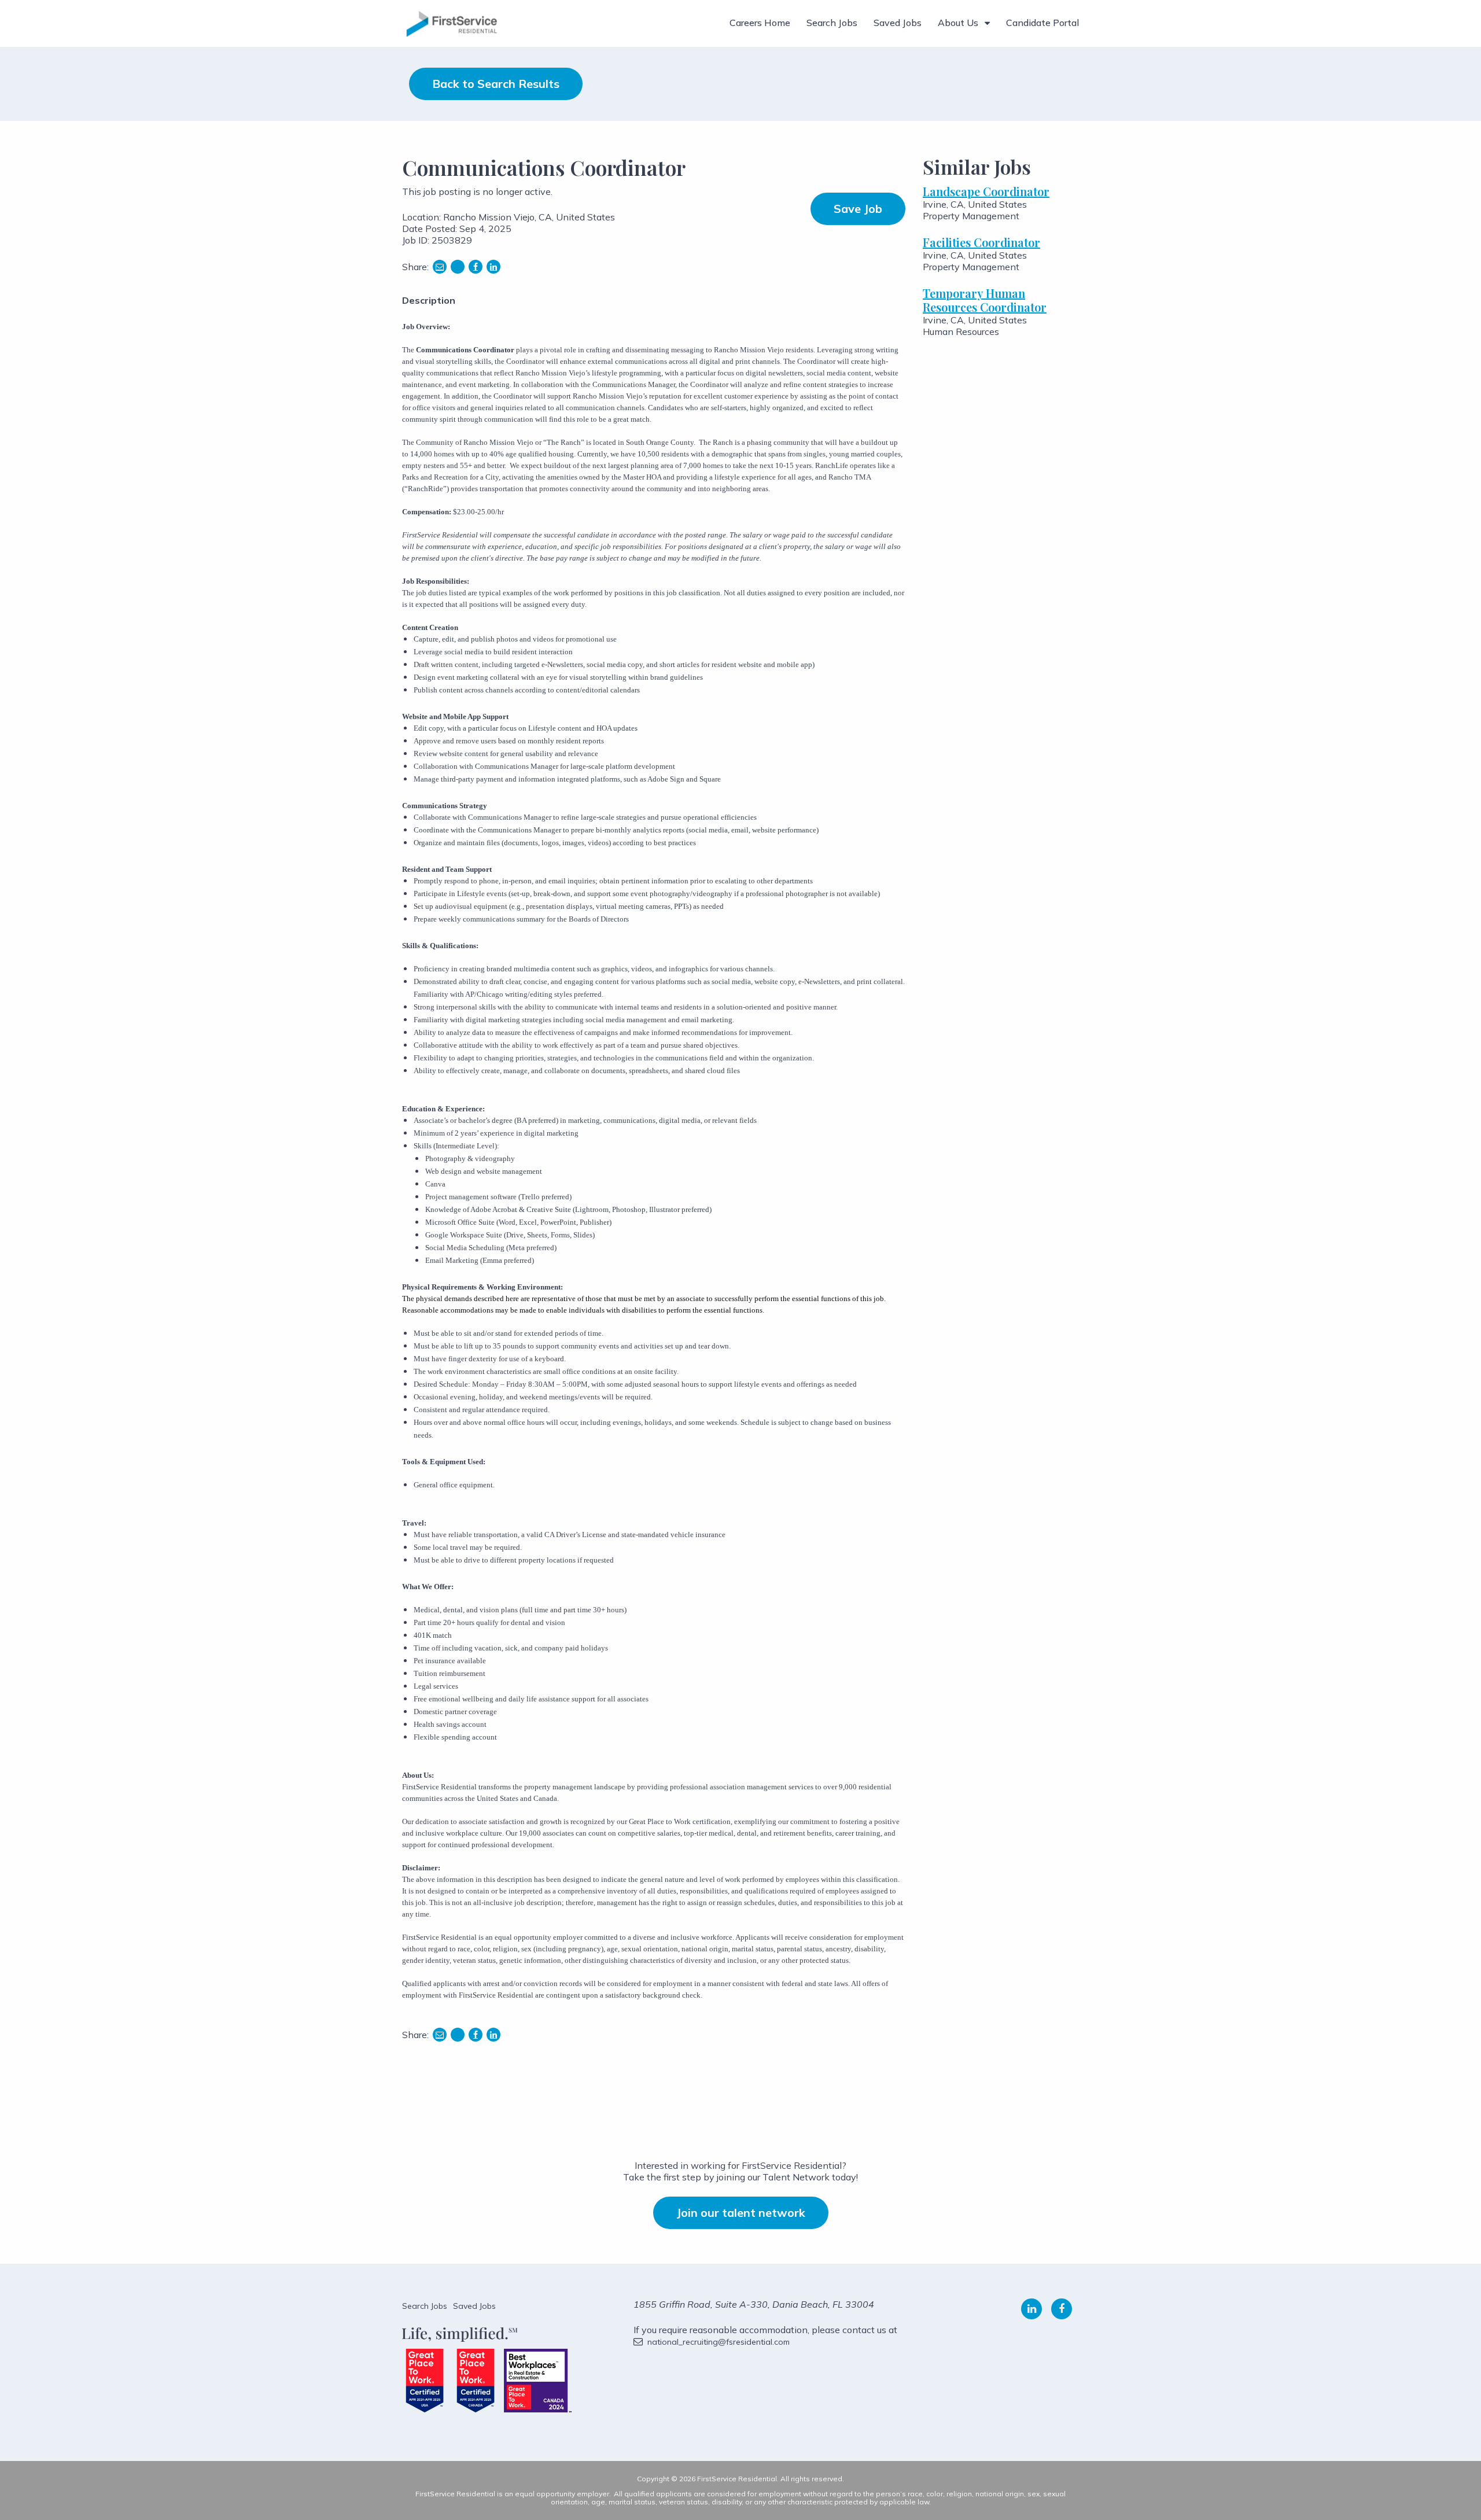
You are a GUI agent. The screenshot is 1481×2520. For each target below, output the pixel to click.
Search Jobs (832, 23)
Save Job (858, 209)
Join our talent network (741, 2213)
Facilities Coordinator (981, 242)
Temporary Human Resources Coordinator (985, 300)
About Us (958, 23)
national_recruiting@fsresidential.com (719, 2342)
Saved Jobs (898, 23)
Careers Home (760, 23)
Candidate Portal (1042, 23)
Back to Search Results (496, 84)
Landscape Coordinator (986, 191)
